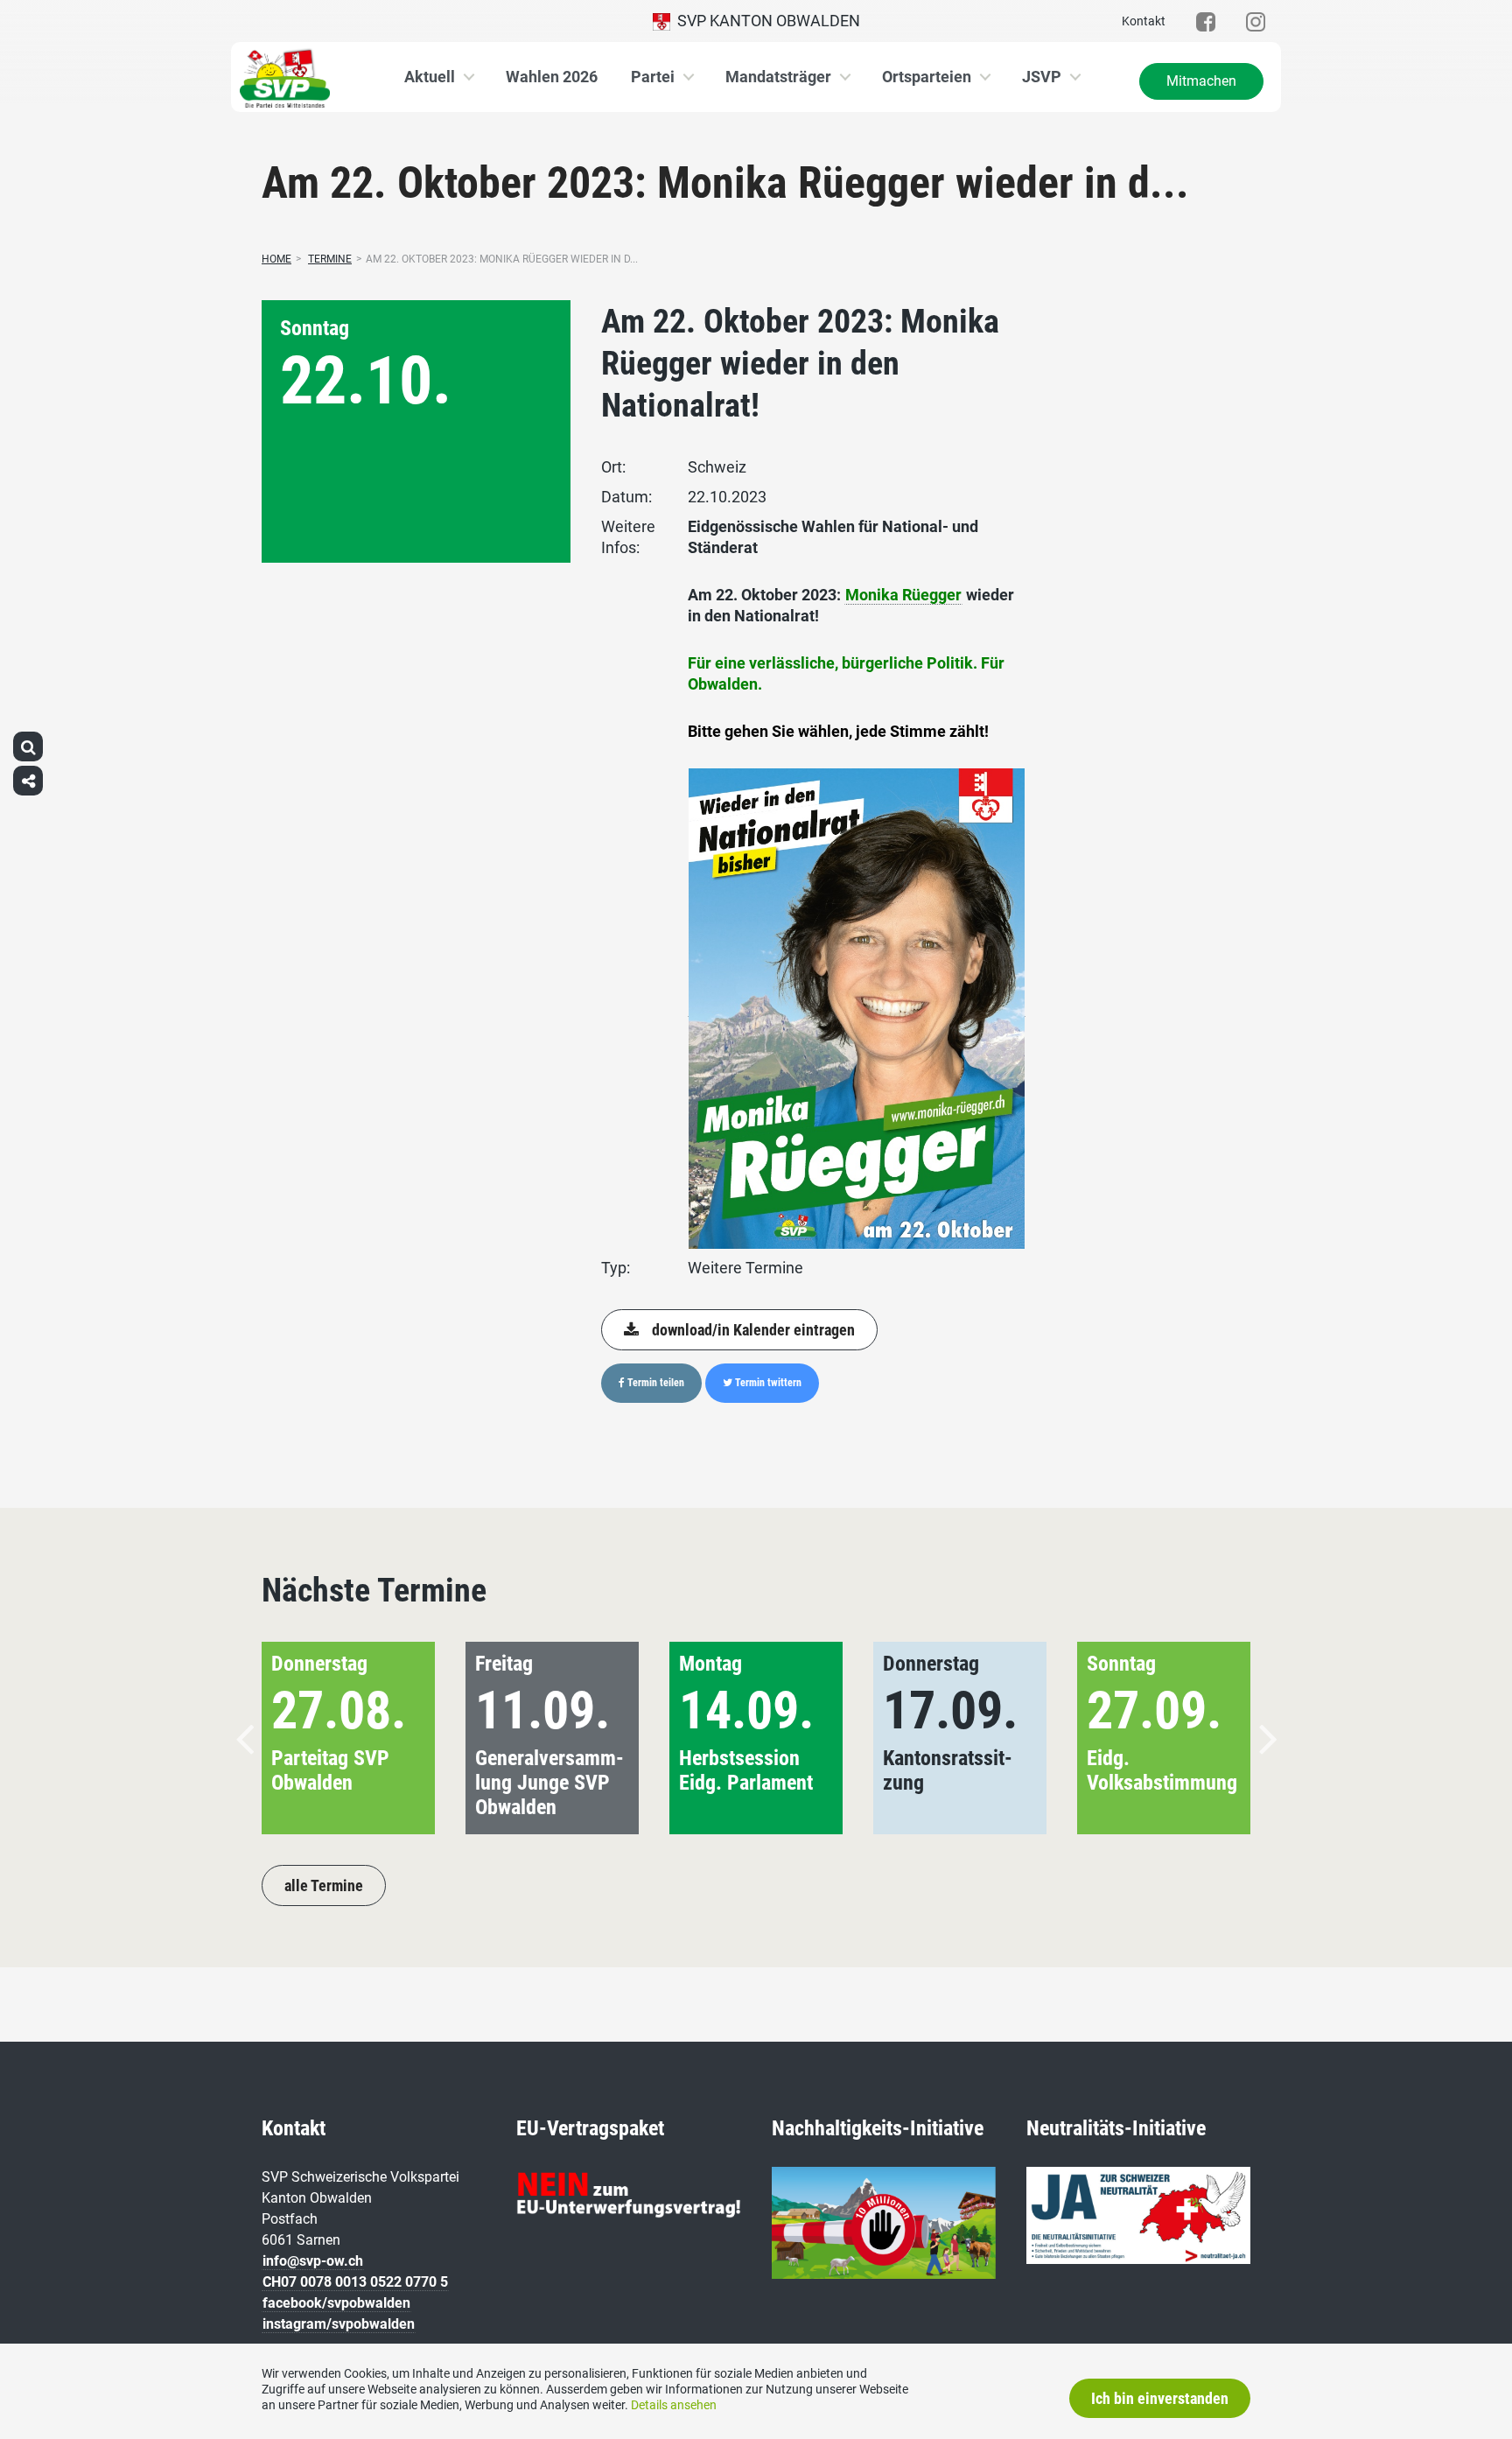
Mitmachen (1201, 81)
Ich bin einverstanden (1160, 2398)
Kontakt (1144, 21)
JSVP (1042, 77)
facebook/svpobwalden (336, 2303)
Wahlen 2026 (552, 77)
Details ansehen (674, 2405)
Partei (653, 77)
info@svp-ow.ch (313, 2261)
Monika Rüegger (903, 595)
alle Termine (324, 1885)
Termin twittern (767, 1383)
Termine (330, 259)
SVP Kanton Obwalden (765, 21)
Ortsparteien (927, 77)
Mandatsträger (778, 77)
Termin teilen (654, 1383)
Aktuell (430, 77)
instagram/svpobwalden (339, 2324)
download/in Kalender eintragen (753, 1330)
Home (276, 259)
